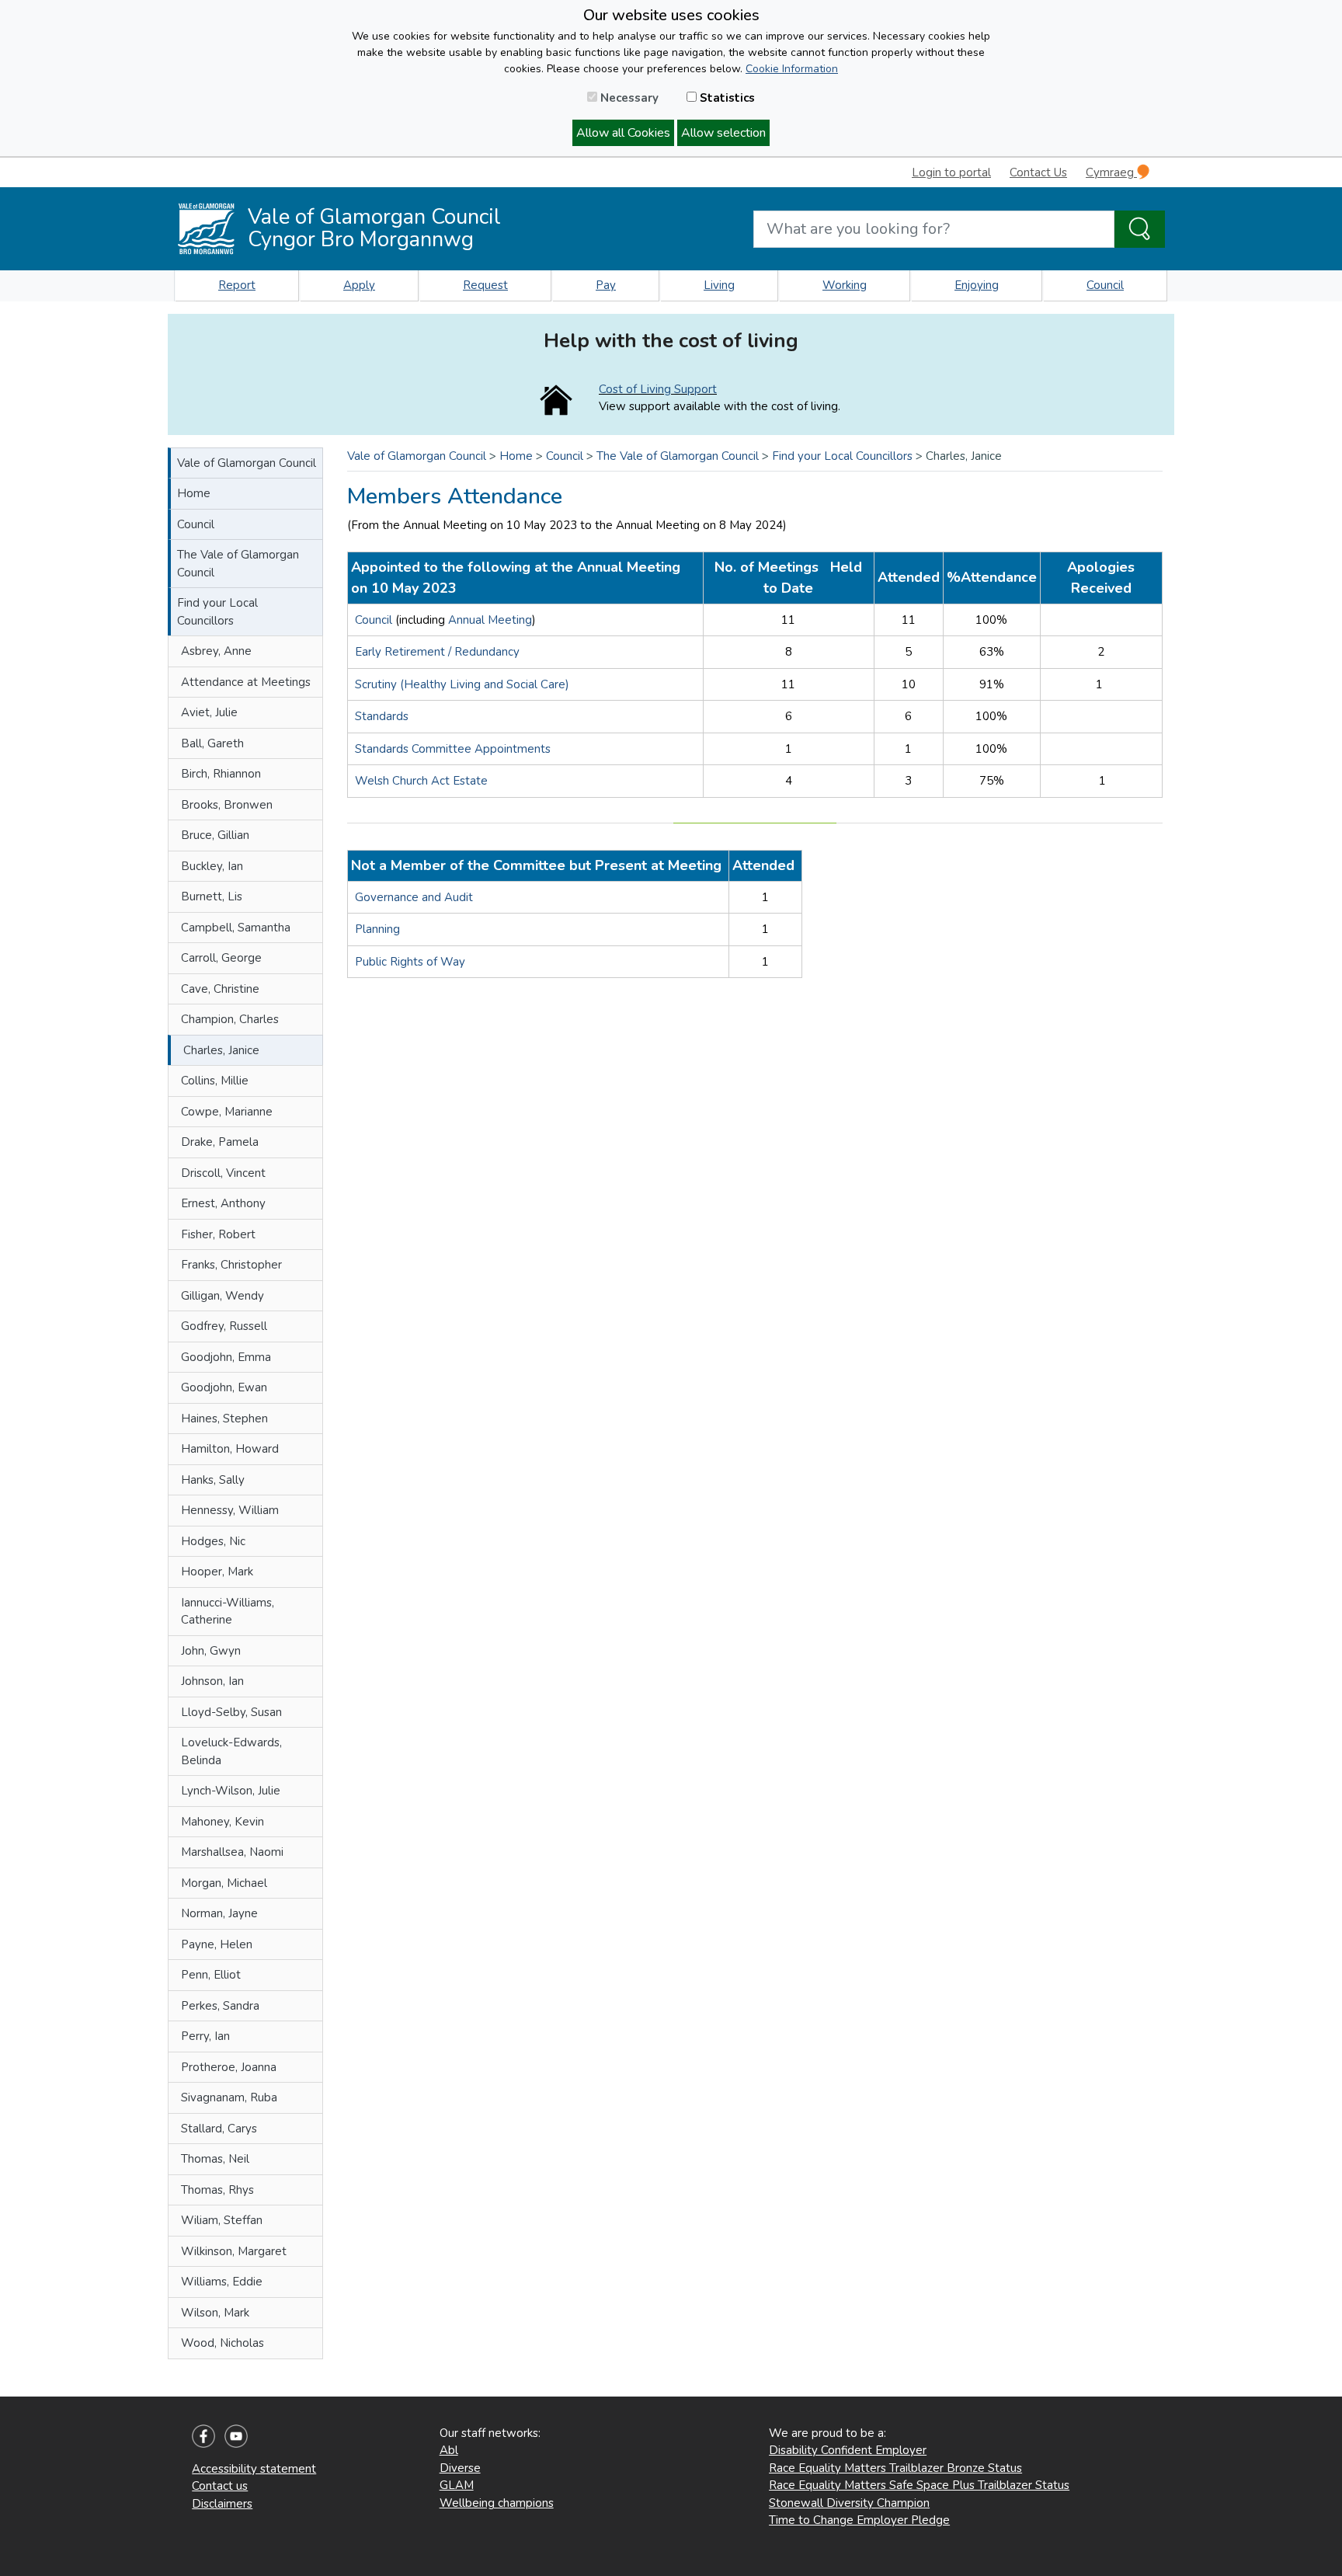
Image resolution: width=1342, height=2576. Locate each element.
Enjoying (977, 285)
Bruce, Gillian (215, 835)
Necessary (628, 98)
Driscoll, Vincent (223, 1173)
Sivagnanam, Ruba (229, 2097)
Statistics (726, 98)
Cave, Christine (220, 989)
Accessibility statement (254, 2469)
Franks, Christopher (231, 1265)
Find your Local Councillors (217, 612)
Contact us (220, 2486)
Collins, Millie (215, 1081)
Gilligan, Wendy (223, 1296)
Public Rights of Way (410, 962)
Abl (449, 2450)
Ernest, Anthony (223, 1203)
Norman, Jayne (219, 1913)
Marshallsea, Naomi (232, 1852)
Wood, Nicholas (223, 2343)
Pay (606, 285)
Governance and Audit (414, 897)
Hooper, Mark (217, 1572)
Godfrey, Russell (224, 1326)
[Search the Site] (1140, 229)
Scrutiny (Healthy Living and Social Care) (462, 684)
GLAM (457, 2485)
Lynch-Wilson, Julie (231, 1791)
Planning (377, 929)
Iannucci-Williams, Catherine (228, 1612)
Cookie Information (792, 69)
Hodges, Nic (213, 1541)
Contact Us (1038, 172)
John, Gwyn (211, 1651)
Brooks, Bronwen (227, 805)
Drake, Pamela (220, 1142)
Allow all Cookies (623, 133)
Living (719, 285)
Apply (359, 285)
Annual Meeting (490, 620)
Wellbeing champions (497, 2503)
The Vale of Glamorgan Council (238, 564)
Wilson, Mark (215, 2313)
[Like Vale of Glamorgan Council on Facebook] (203, 2435)
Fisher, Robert (218, 1234)
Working (845, 285)
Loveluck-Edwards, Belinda (231, 1751)
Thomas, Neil (215, 2159)
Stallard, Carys (219, 2129)
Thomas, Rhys (217, 2190)
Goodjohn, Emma (226, 1357)
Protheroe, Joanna (229, 2067)
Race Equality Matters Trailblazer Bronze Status (895, 2468)
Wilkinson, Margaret (234, 2251)
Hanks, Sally (213, 1480)
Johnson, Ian (212, 1681)
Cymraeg (1111, 172)
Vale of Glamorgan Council (247, 463)
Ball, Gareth (212, 743)
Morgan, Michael (224, 1883)
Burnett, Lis (212, 896)
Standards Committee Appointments (453, 749)
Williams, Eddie (222, 2282)
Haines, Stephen (224, 1419)
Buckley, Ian (212, 866)
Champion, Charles (230, 1019)
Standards (382, 716)
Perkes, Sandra (220, 2006)
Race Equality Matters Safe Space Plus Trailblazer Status (919, 2485)
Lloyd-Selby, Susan (231, 1712)
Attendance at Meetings (246, 682)
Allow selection (723, 133)
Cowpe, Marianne (227, 1112)
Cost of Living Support (658, 389)
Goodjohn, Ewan (224, 1387)
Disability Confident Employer (848, 2450)
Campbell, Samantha (236, 928)
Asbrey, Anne (216, 651)
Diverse (460, 2468)
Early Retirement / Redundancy (437, 652)
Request (485, 285)
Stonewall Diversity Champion (849, 2503)
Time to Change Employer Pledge (859, 2520)
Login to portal (951, 172)
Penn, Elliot (211, 1975)
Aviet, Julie (209, 712)
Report (237, 285)
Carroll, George (221, 958)
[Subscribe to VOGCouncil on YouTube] (236, 2435)
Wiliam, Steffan (222, 2220)
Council (1105, 285)
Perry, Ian (205, 2036)
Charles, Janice (221, 1050)
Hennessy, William (230, 1510)
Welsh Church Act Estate (421, 781)
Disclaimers (222, 2504)
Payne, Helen (217, 1944)
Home (194, 493)
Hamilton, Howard (230, 1449)
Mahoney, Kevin (223, 1822)
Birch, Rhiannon (221, 774)
